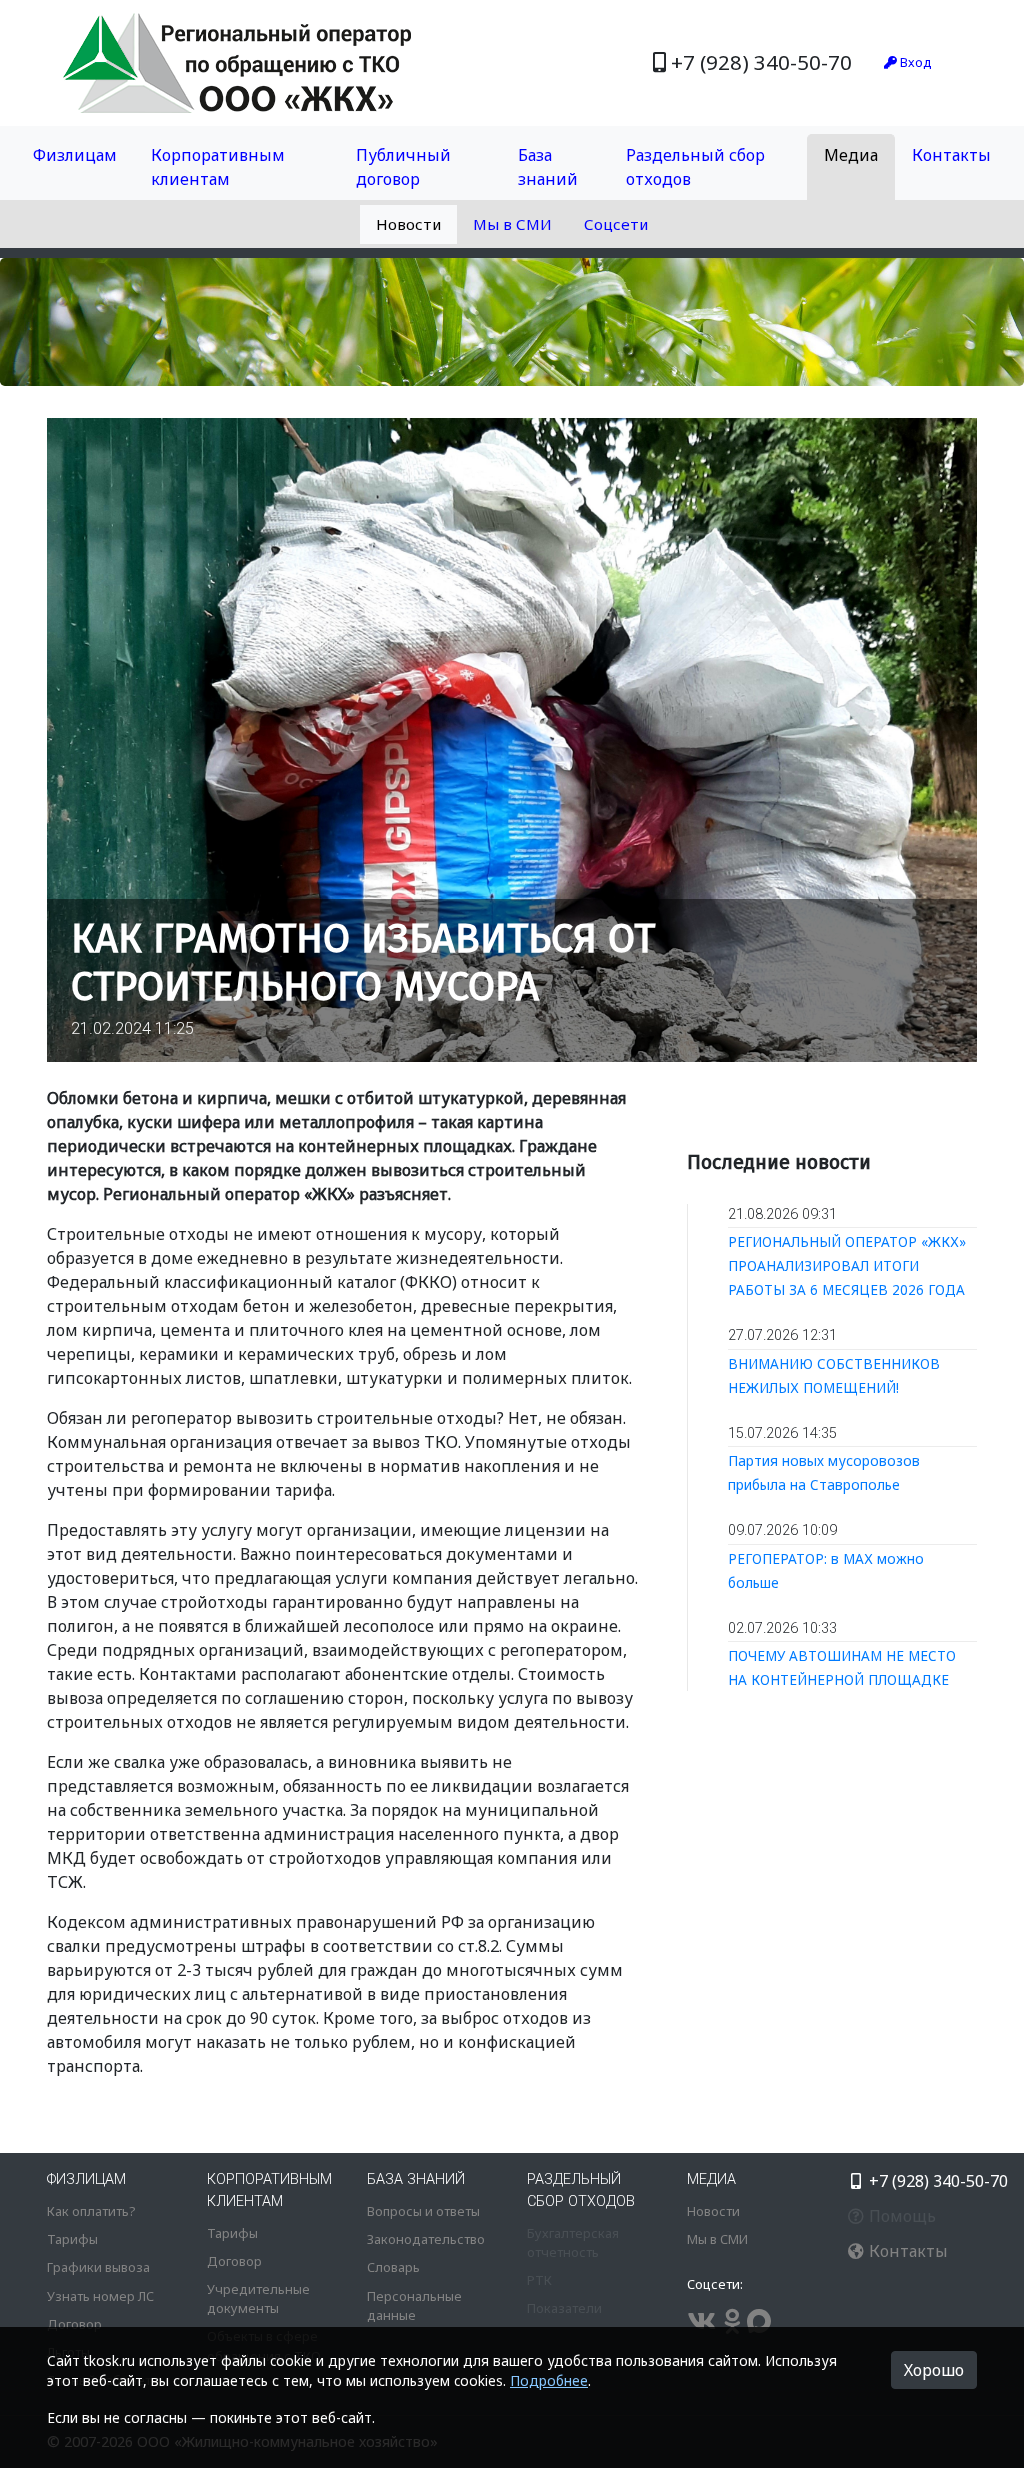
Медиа (851, 155)
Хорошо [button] (934, 2370)
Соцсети (616, 224)
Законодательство (426, 2239)
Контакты (951, 155)
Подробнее (549, 2380)
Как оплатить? (91, 2211)
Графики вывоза (98, 2267)
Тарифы (72, 2239)
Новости (408, 224)
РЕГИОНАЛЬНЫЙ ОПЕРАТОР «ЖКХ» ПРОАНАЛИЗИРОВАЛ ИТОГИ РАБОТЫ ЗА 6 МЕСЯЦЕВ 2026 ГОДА (847, 1265)
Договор (74, 2324)
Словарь (393, 2267)
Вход (914, 62)
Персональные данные (414, 2305)
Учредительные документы (258, 2298)
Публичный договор (403, 167)
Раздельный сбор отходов (695, 167)
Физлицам (75, 155)
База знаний (548, 167)
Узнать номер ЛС (100, 2296)
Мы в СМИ (512, 224)
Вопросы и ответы (423, 2211)
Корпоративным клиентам (218, 167)
